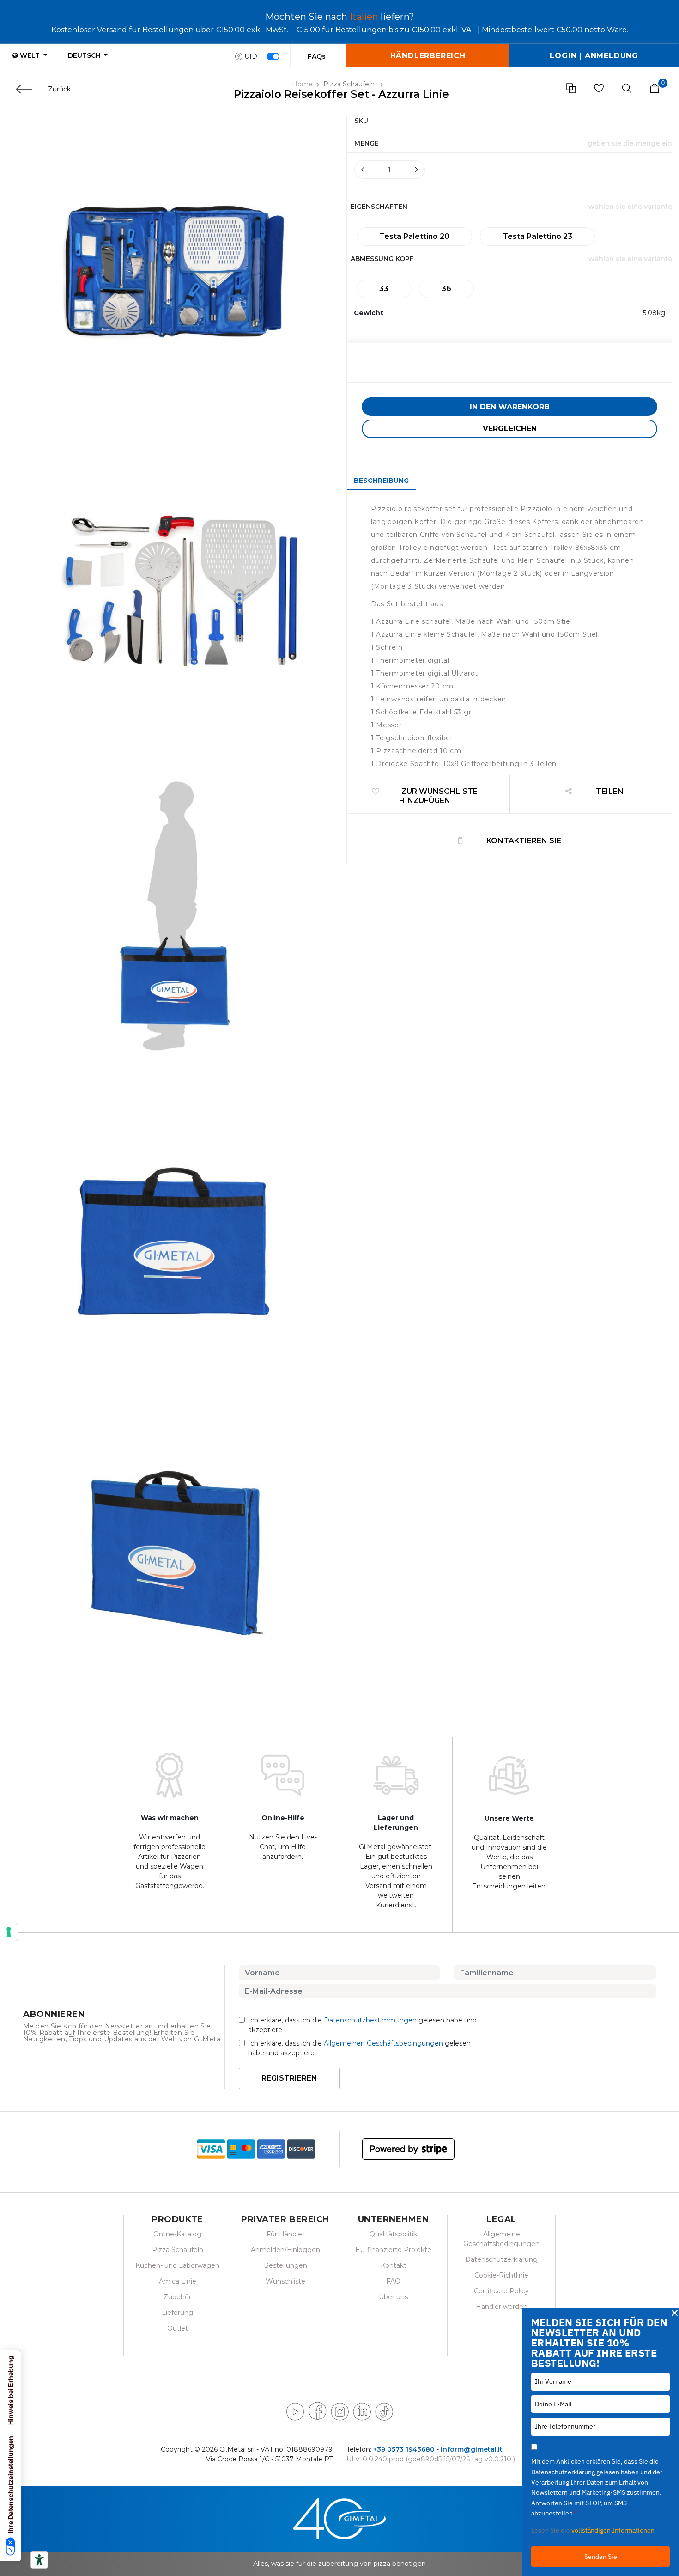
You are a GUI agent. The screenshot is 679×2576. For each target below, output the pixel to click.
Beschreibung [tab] (381, 481)
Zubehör (177, 2297)
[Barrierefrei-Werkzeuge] (39, 2560)
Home (302, 84)
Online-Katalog (177, 2234)
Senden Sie (601, 2557)
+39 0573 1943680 (404, 2449)
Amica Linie (178, 2281)
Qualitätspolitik (393, 2234)
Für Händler (285, 2234)
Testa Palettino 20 (414, 236)
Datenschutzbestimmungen (370, 2020)
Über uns (393, 2297)
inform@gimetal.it (472, 2449)
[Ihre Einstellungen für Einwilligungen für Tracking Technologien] (9, 1932)
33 (384, 289)
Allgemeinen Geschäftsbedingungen (383, 2043)
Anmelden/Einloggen (285, 2250)
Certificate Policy (501, 2291)
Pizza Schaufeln (350, 84)
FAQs (317, 56)
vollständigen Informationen (612, 2530)
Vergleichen (510, 429)
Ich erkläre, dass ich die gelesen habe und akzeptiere (362, 2025)
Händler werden (502, 2307)
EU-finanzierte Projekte (393, 2250)
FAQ (393, 2281)
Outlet (178, 2328)
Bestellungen (285, 2265)
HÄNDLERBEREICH (428, 56)
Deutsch (85, 55)
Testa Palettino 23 (537, 236)
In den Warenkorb (510, 407)
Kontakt (394, 2265)
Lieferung (177, 2313)
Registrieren (289, 2078)
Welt (30, 55)
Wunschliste (285, 2281)
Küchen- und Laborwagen (177, 2265)
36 (446, 289)
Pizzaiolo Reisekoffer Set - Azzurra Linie (341, 94)
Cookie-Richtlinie (501, 2275)
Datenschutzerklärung (501, 2259)
